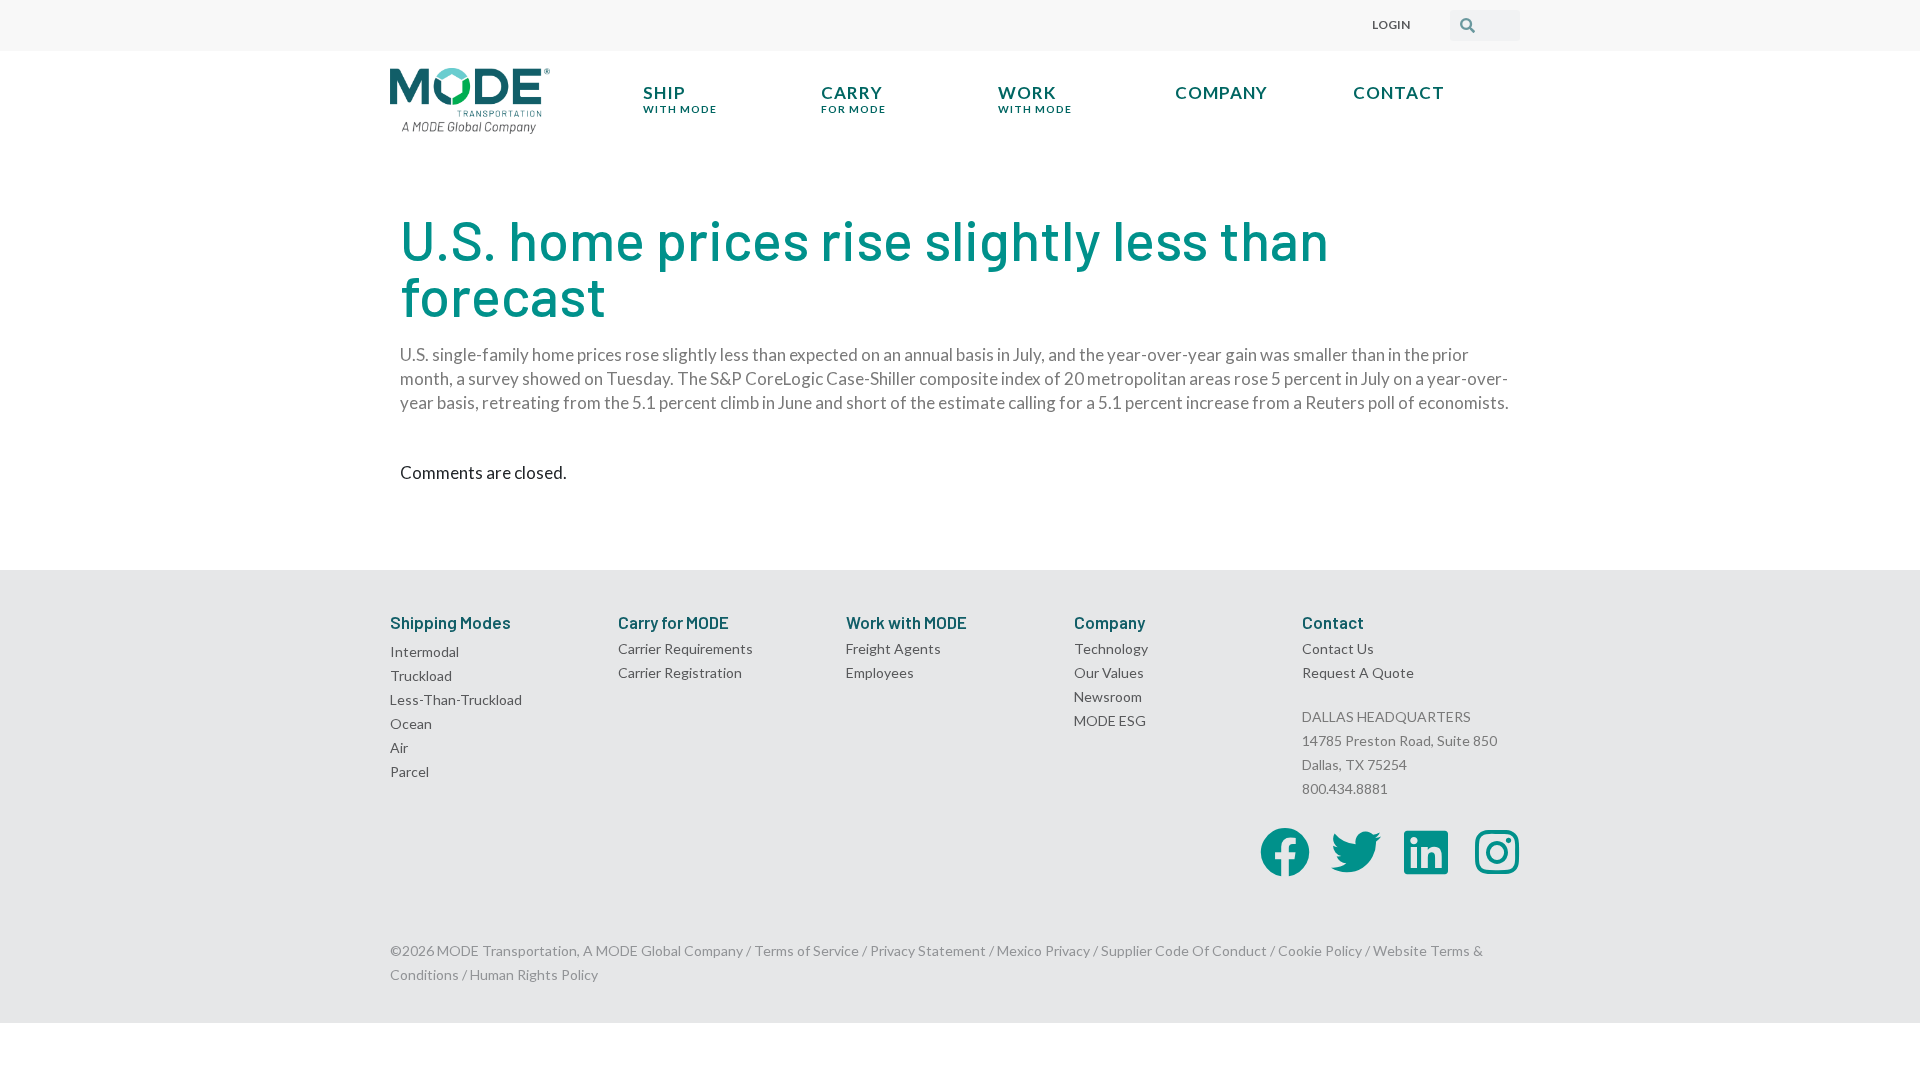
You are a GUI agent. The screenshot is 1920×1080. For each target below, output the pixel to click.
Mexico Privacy (1043, 950)
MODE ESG (1110, 720)
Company (1221, 92)
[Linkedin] (1426, 852)
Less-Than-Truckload (456, 699)
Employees (880, 672)
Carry (853, 98)
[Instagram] (1497, 852)
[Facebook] (1285, 852)
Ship (680, 98)
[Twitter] (1356, 852)
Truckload (421, 675)
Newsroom (1108, 696)
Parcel (409, 771)
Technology (1111, 648)
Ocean (411, 723)
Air (399, 747)
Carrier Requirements (685, 648)
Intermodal (424, 651)
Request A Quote (1358, 672)
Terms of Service (806, 950)
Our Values (1109, 672)
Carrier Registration (680, 672)
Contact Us (1338, 648)
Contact (1399, 92)
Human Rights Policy (534, 974)
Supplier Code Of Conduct (1184, 950)
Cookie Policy (1320, 950)
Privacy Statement (929, 950)
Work (1035, 98)
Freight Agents (893, 648)
